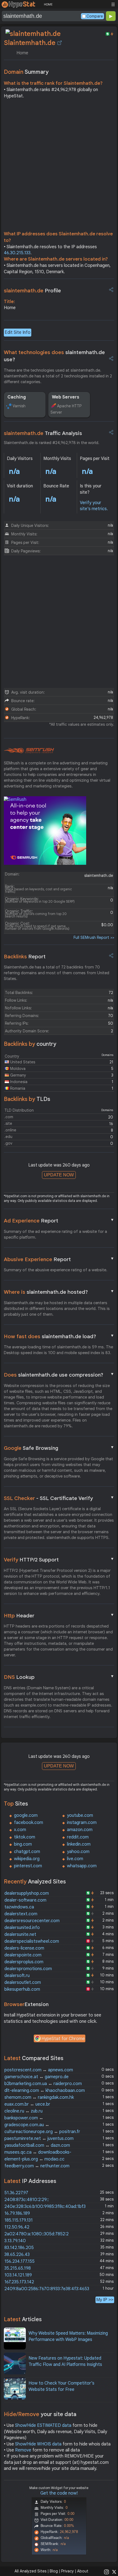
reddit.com (78, 1837)
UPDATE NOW (59, 1175)
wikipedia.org (27, 1859)
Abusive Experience (59, 1259)
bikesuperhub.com (22, 1989)
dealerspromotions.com (28, 1969)
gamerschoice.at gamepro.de (36, 2077)
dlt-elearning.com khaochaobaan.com (45, 2091)
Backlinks (25, 957)
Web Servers (66, 397)
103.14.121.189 (18, 2275)
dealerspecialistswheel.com (32, 1941)
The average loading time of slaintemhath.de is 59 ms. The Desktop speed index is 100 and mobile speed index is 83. (58, 1350)
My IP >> (105, 2300)
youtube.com (80, 1815)
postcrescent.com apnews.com (39, 2070)
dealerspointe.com (23, 1955)
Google (59, 1448)
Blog (54, 2571)
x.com (20, 1830)
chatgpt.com (27, 1852)
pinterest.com (28, 1866)
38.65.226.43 (17, 2255)
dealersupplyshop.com (27, 1893)
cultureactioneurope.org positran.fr (42, 2132)
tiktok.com (25, 1837)
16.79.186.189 (17, 2213)
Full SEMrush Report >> (94, 937)
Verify (59, 1560)
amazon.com (80, 1830)
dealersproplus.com (24, 1962)
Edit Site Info (18, 332)
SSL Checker (59, 1498)
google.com (26, 1815)
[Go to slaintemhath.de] (60, 43)
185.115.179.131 (19, 2220)
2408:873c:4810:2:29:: (27, 2200)
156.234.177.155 (19, 2261)
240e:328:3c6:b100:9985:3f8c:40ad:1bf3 (45, 2207)
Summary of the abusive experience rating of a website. (56, 1270)
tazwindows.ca (19, 1907)
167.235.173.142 (19, 2282)
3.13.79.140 (15, 2241)
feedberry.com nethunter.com (37, 2166)
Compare (95, 16)
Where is (59, 1292)
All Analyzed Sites (30, 2571)
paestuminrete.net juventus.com (39, 2139)
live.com (75, 1859)
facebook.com (29, 1823)
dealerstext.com (21, 1914)
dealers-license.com (24, 1948)
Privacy (68, 2571)
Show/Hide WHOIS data (38, 2444)
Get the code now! (59, 2493)
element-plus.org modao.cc (34, 2159)
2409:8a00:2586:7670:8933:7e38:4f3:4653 (47, 2289)
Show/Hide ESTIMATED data (43, 2425)
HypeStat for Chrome (63, 2039)
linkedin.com (79, 1844)
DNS (59, 1677)
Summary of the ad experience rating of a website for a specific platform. (55, 1234)
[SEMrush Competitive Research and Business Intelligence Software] (29, 751)
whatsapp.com (82, 1866)
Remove (23, 2450)
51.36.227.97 (16, 2193)
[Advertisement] (59, 166)
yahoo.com (78, 1852)
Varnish (19, 406)
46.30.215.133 (17, 253)
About (83, 2571)
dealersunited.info (22, 1928)
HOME (48, 4)
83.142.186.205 (19, 2248)
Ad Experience (59, 1221)
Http (59, 1615)
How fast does (59, 1336)
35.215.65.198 (18, 2268)
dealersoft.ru (17, 1976)
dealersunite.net (20, 1934)
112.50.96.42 (17, 2227)
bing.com (23, 1844)
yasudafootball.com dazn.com (37, 2145)
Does (59, 1375)
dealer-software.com (25, 1900)
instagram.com (82, 1823)
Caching (17, 397)
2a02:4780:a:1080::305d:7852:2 (36, 2234)
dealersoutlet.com (23, 1982)
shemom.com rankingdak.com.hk (39, 2097)
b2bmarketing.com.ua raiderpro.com (43, 2084)
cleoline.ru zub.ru (23, 2111)
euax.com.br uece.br (27, 2104)
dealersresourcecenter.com (32, 1921)
